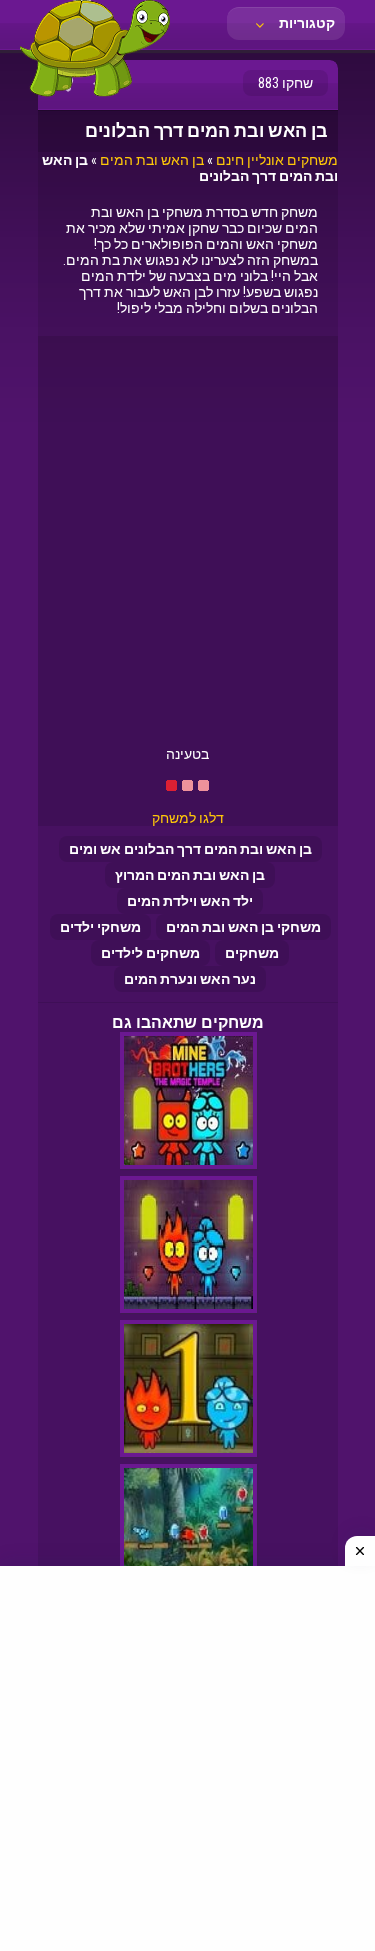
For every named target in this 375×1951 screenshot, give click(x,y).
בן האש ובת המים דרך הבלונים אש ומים (190, 849)
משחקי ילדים (100, 927)
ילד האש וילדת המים (190, 901)
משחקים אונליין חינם (277, 160)
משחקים (252, 953)
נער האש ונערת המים (190, 979)
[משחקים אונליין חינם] (95, 95)
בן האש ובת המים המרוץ (190, 875)
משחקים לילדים (150, 953)
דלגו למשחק (188, 818)
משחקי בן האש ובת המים (243, 927)
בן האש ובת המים (152, 160)
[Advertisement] (187, 548)
